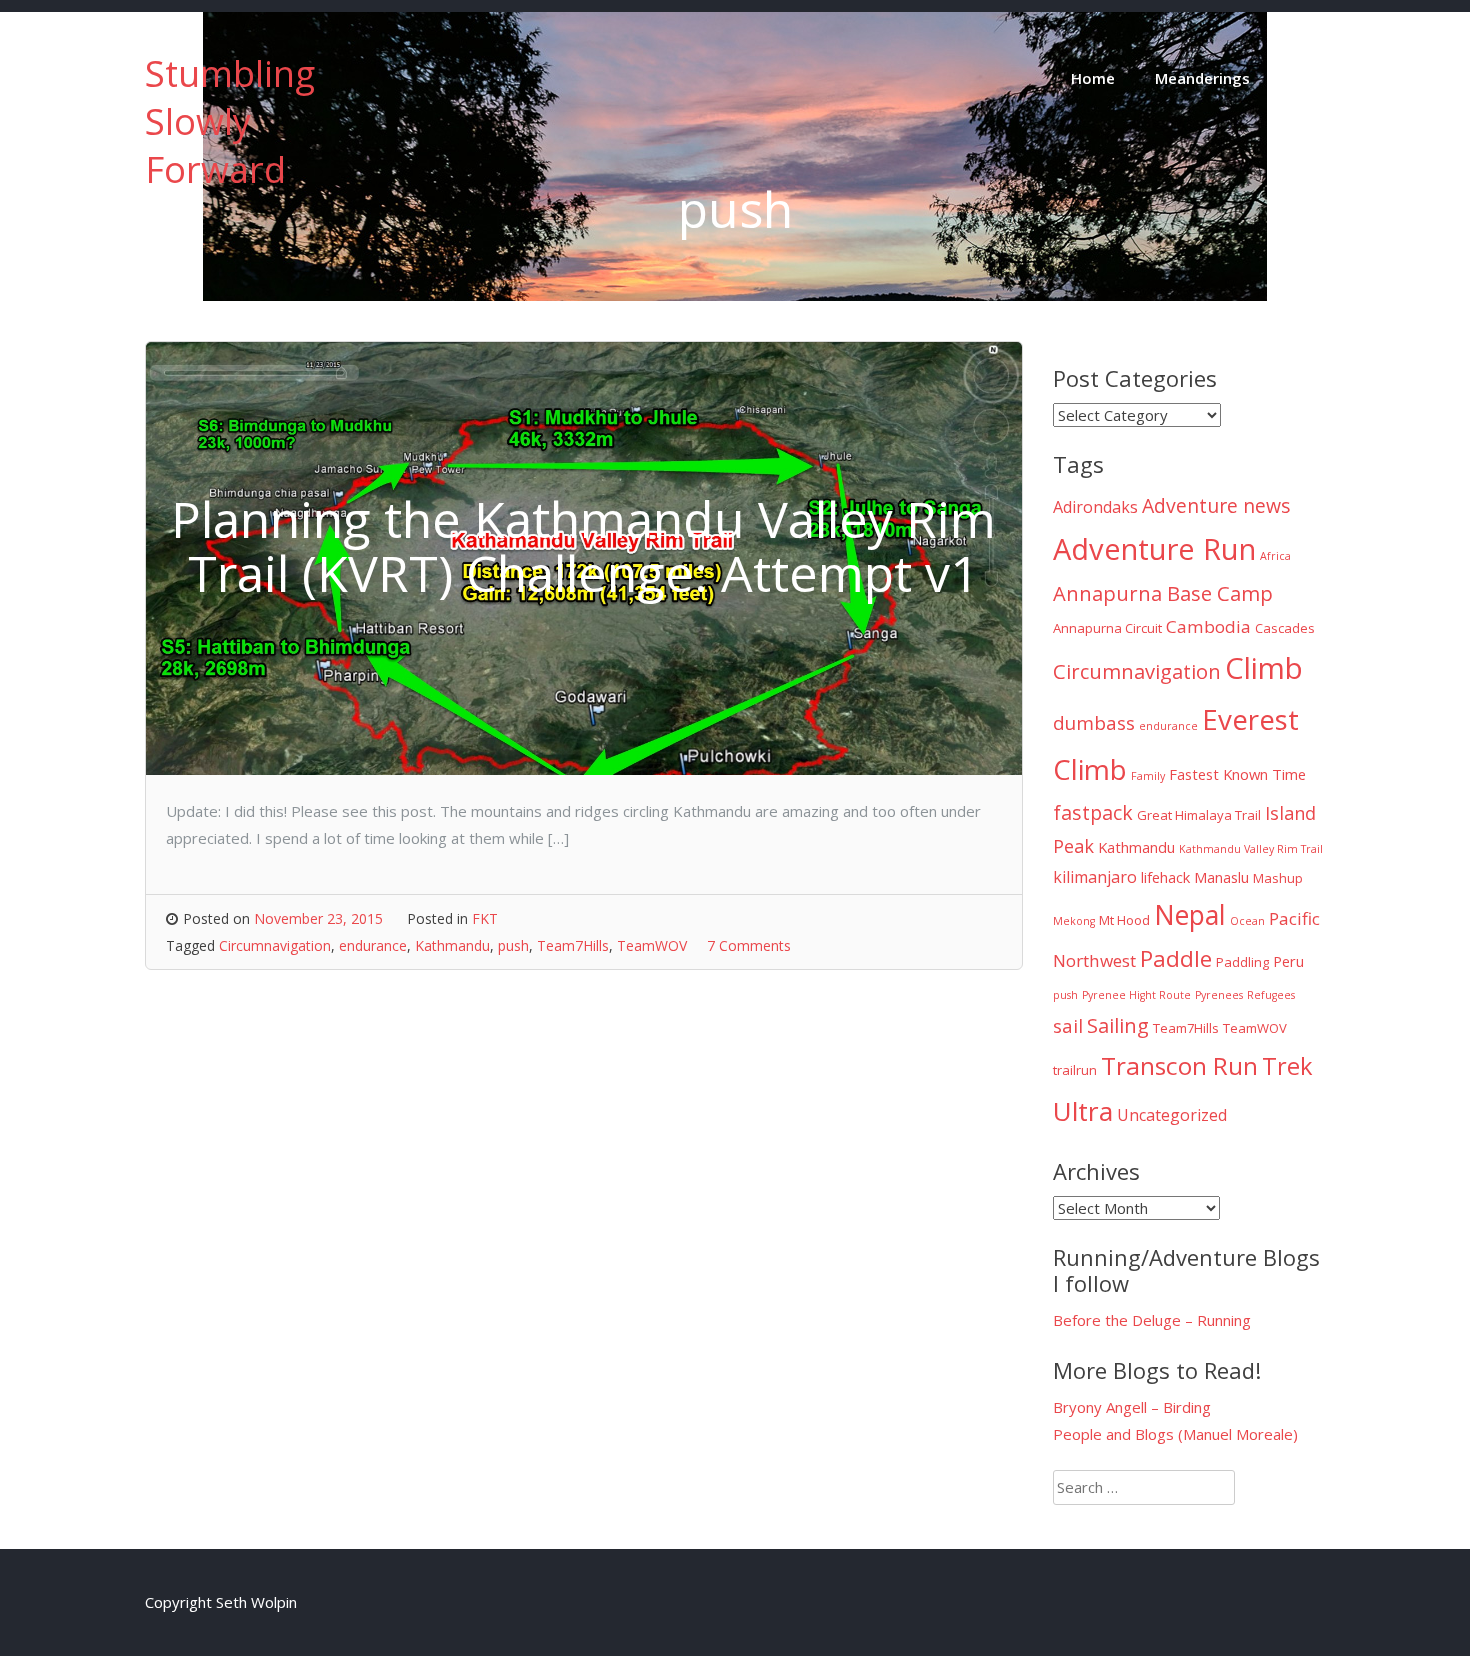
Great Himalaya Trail (1199, 815)
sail (1068, 1026)
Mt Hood (1124, 920)
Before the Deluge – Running (1152, 1320)
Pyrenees (1219, 995)
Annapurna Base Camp (1163, 593)
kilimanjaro (1095, 877)
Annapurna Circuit (1107, 628)
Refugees (1271, 995)
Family (1148, 776)
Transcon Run (1179, 1065)
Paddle (1176, 958)
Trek (1287, 1066)
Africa (1275, 556)
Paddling (1242, 962)
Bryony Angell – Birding (1132, 1407)
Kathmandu (452, 945)
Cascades (1285, 628)
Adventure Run (1154, 549)
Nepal (1190, 915)
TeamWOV (652, 945)
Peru (1288, 961)
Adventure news (1216, 505)
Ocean (1247, 921)
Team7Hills (573, 945)
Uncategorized (1172, 1115)
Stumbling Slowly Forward (230, 121)
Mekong (1074, 921)
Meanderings (1202, 78)
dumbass (1094, 723)
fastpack (1093, 812)
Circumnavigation (275, 945)
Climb (1264, 668)
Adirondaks (1095, 507)
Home (1093, 78)
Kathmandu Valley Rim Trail (1251, 849)
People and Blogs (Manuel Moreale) (1175, 1434)
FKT (485, 918)
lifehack (1165, 877)
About (1312, 78)
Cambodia (1208, 626)
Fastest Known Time (1237, 774)
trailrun (1075, 1070)
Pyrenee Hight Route (1136, 995)
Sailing (1118, 1025)
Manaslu (1221, 877)
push (513, 945)
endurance (373, 945)
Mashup (1278, 878)
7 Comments (749, 945)
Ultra (1083, 1111)
